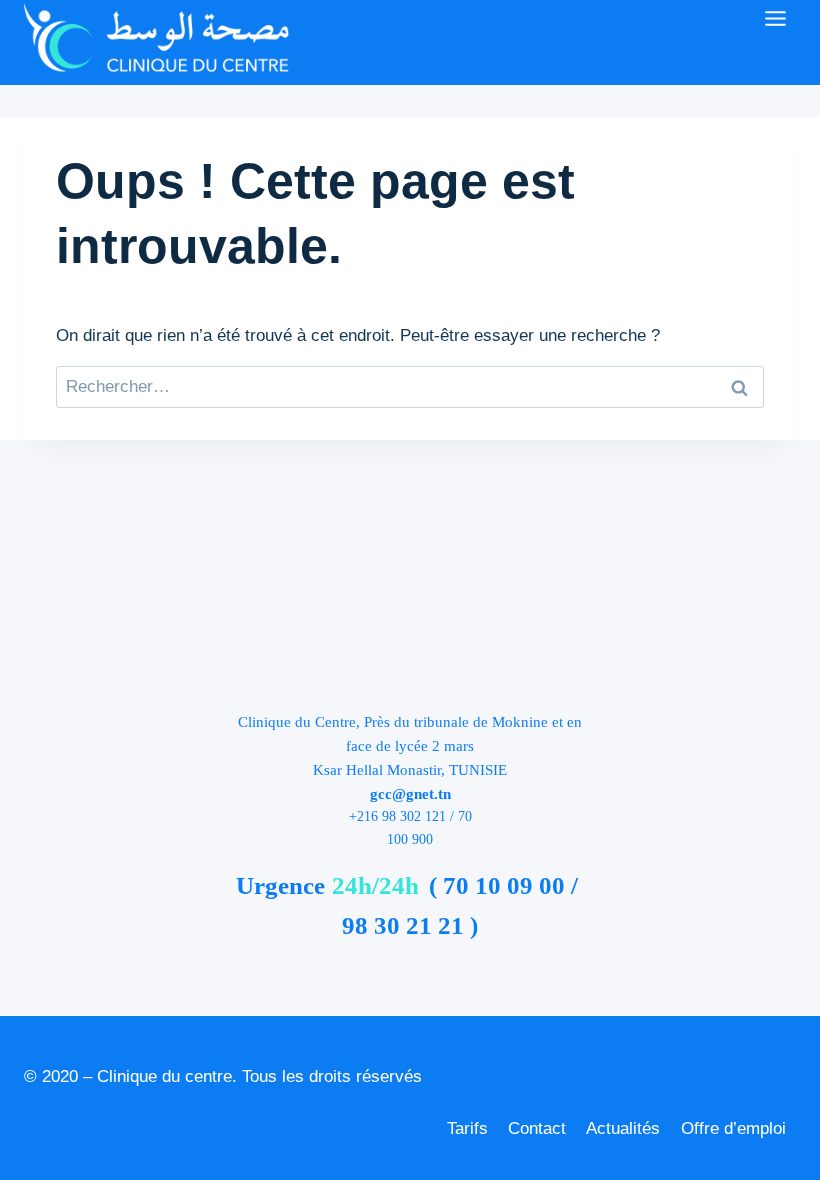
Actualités (623, 1128)
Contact (537, 1128)
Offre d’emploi (733, 1128)
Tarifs (467, 1128)
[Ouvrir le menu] (775, 18)
